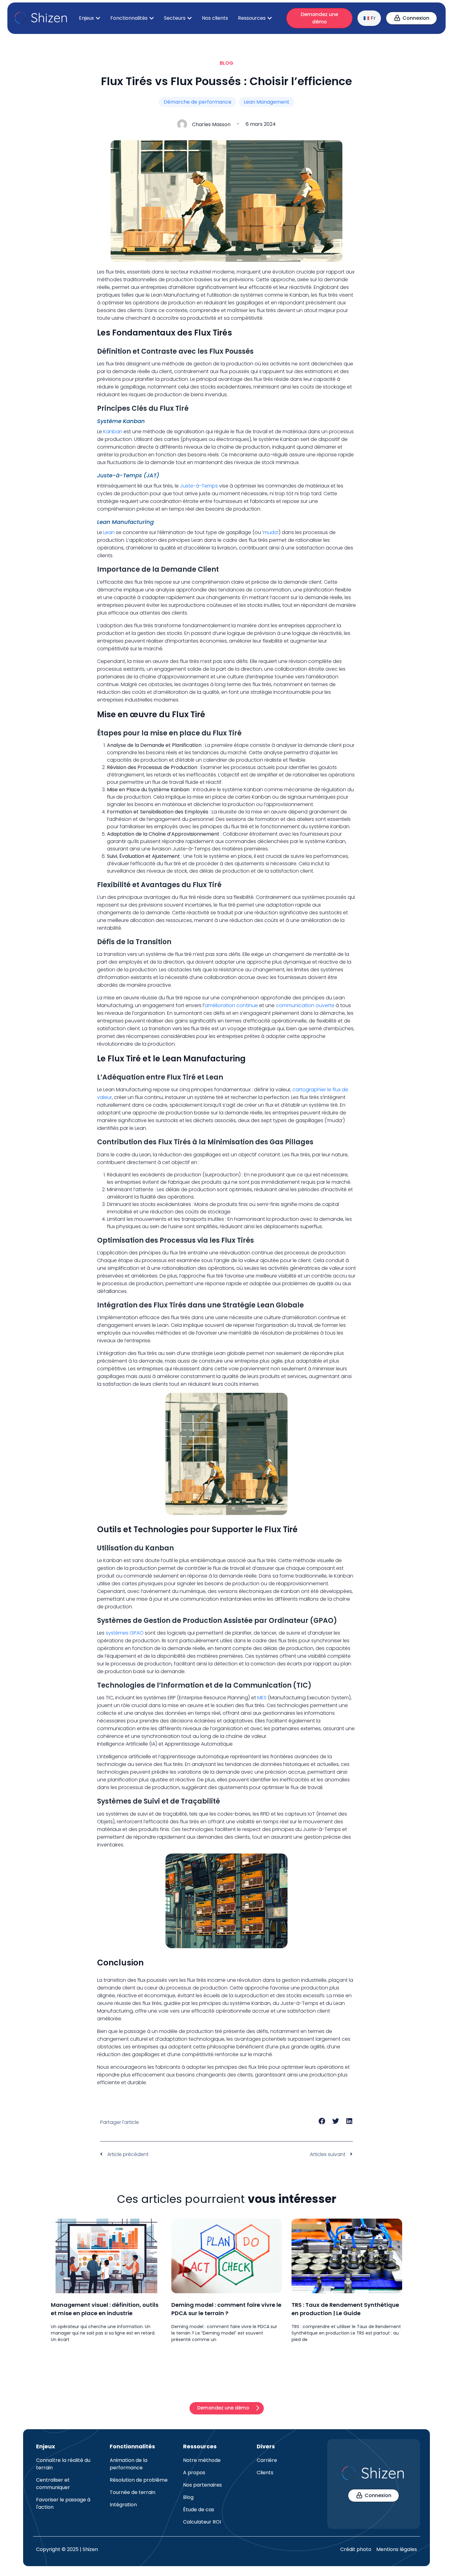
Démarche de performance (198, 102)
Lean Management (267, 102)
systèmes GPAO (125, 1633)
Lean (109, 532)
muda (270, 532)
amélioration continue (231, 1005)
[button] (322, 2121)
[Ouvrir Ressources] (270, 18)
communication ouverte (305, 1005)
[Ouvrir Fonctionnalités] (152, 18)
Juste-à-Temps (199, 486)
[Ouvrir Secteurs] (190, 18)
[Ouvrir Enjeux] (98, 18)
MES (262, 1698)
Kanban (113, 432)
